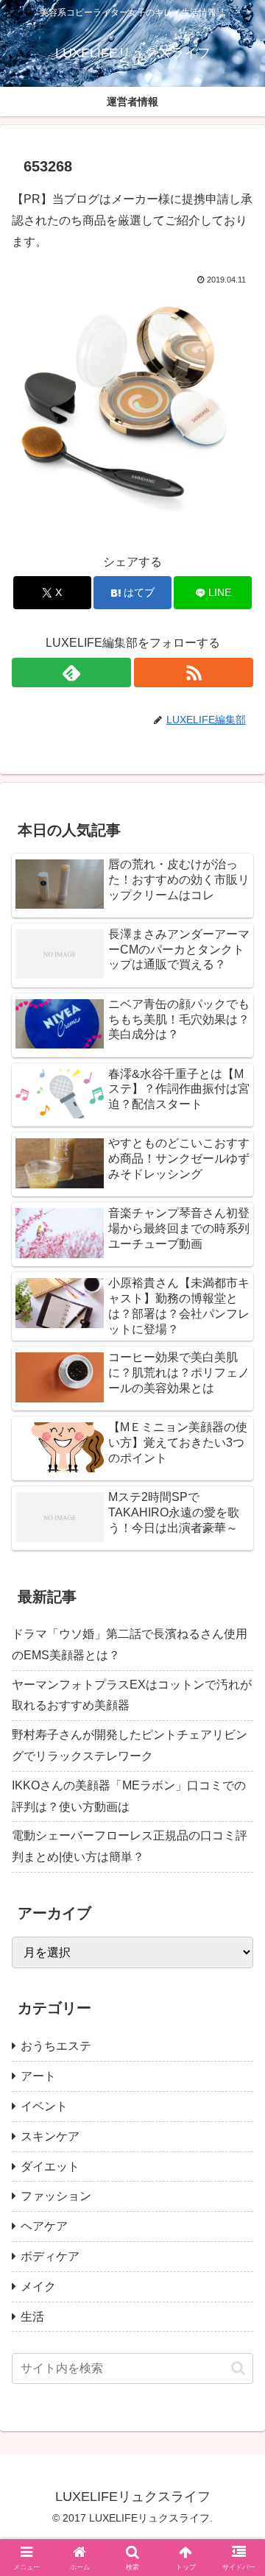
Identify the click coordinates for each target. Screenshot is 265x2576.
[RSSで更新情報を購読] (194, 673)
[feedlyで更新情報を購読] (71, 673)
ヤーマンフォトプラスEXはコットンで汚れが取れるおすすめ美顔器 (132, 1695)
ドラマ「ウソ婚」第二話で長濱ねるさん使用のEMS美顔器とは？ (130, 1644)
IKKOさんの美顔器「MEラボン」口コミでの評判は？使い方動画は (129, 1796)
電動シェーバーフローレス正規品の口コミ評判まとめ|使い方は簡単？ (130, 1846)
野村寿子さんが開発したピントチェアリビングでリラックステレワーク (130, 1745)
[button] (238, 2368)
